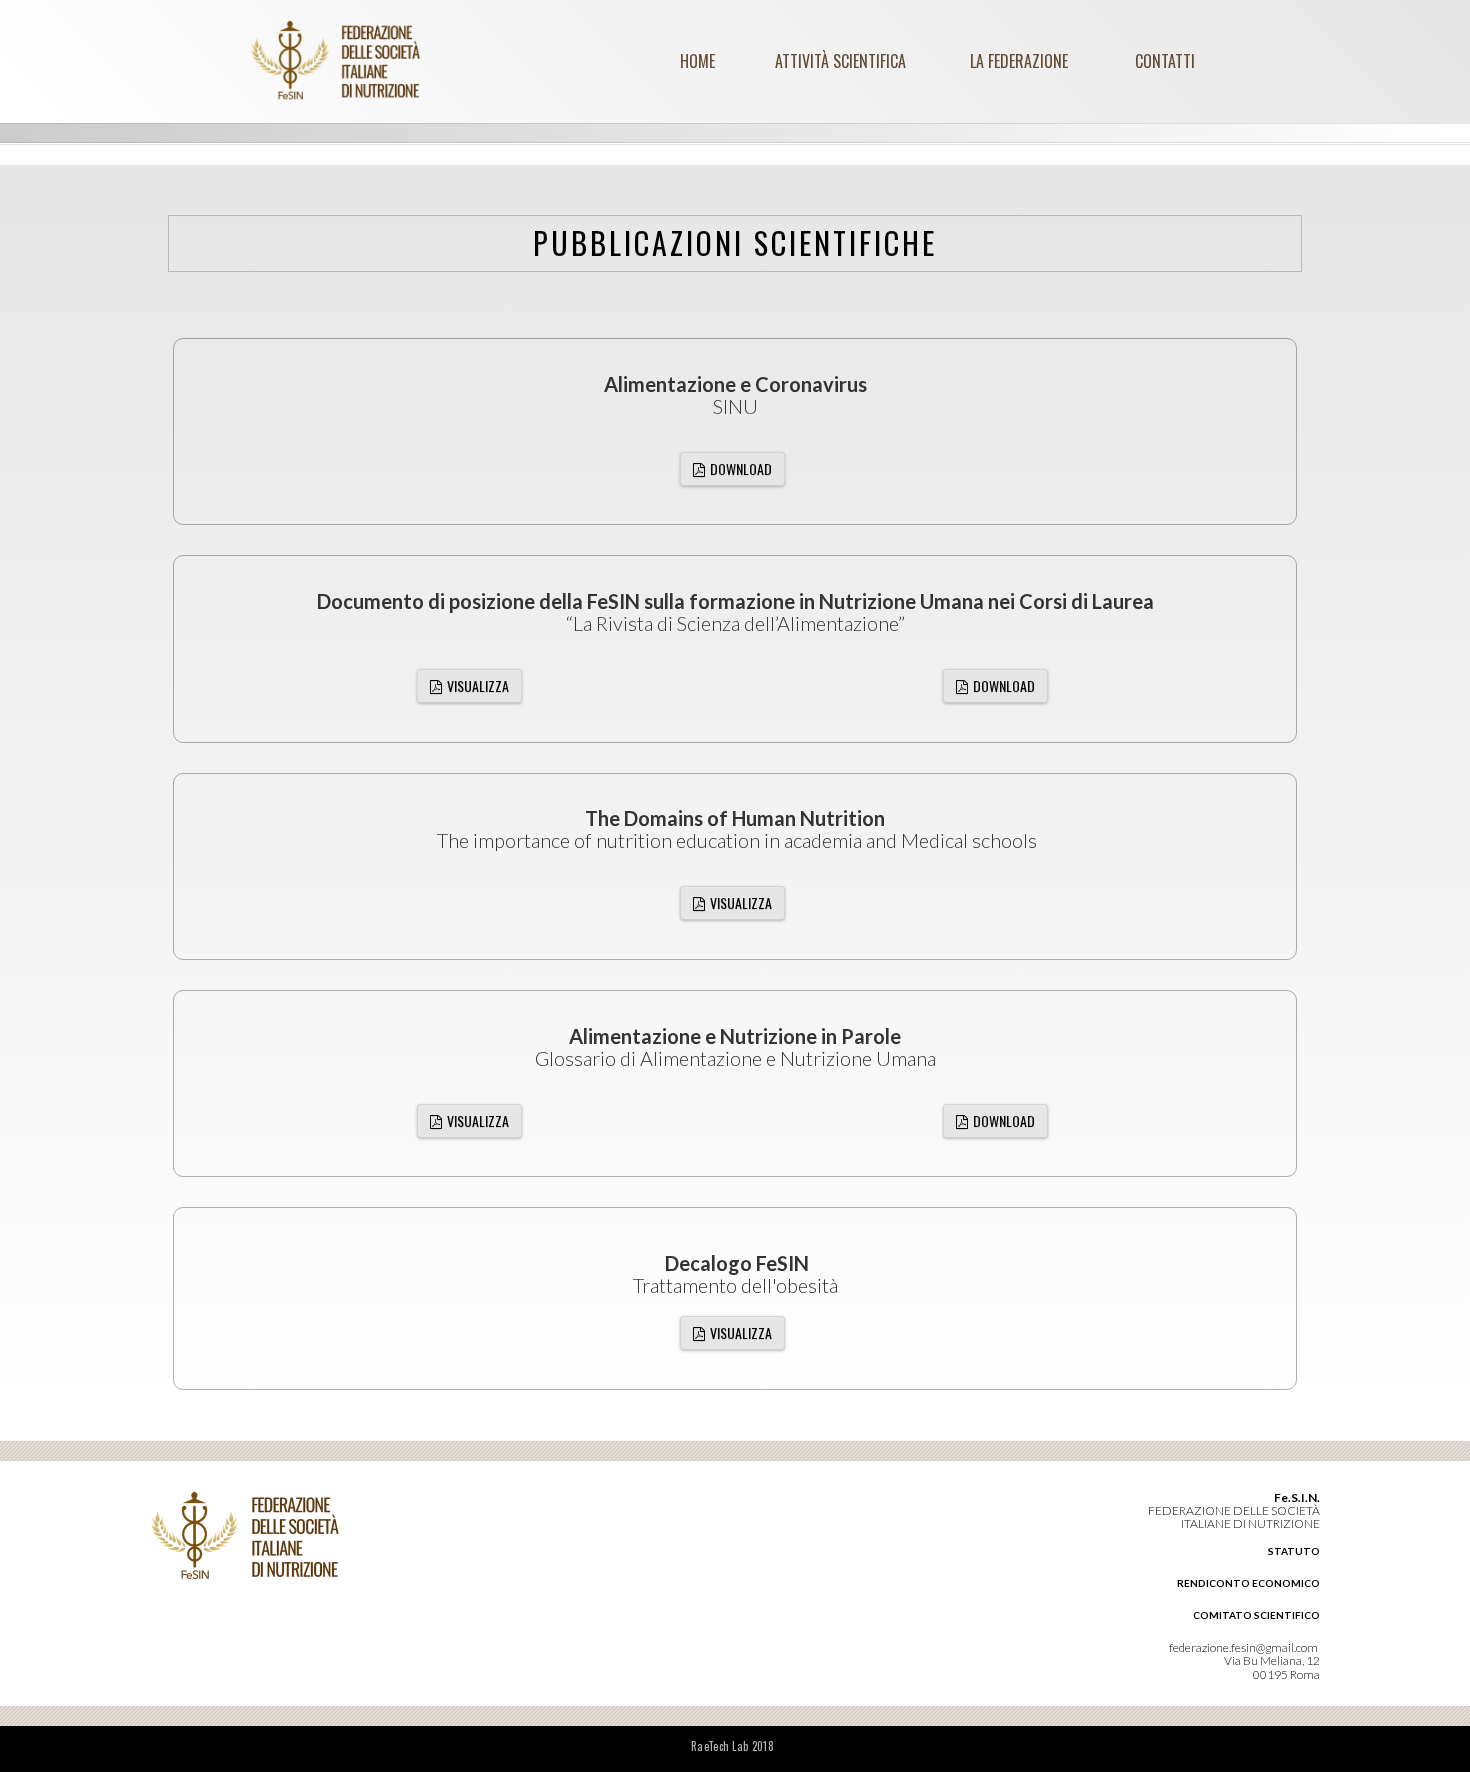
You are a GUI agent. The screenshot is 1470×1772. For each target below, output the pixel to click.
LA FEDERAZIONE (1019, 61)
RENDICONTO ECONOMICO (1248, 1583)
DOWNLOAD (741, 468)
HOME (697, 61)
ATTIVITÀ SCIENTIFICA (840, 61)
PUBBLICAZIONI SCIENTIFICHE (735, 242)
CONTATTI (1165, 61)
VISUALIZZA (478, 685)
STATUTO (1294, 1551)
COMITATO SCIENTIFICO (1256, 1615)
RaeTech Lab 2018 (732, 1746)
